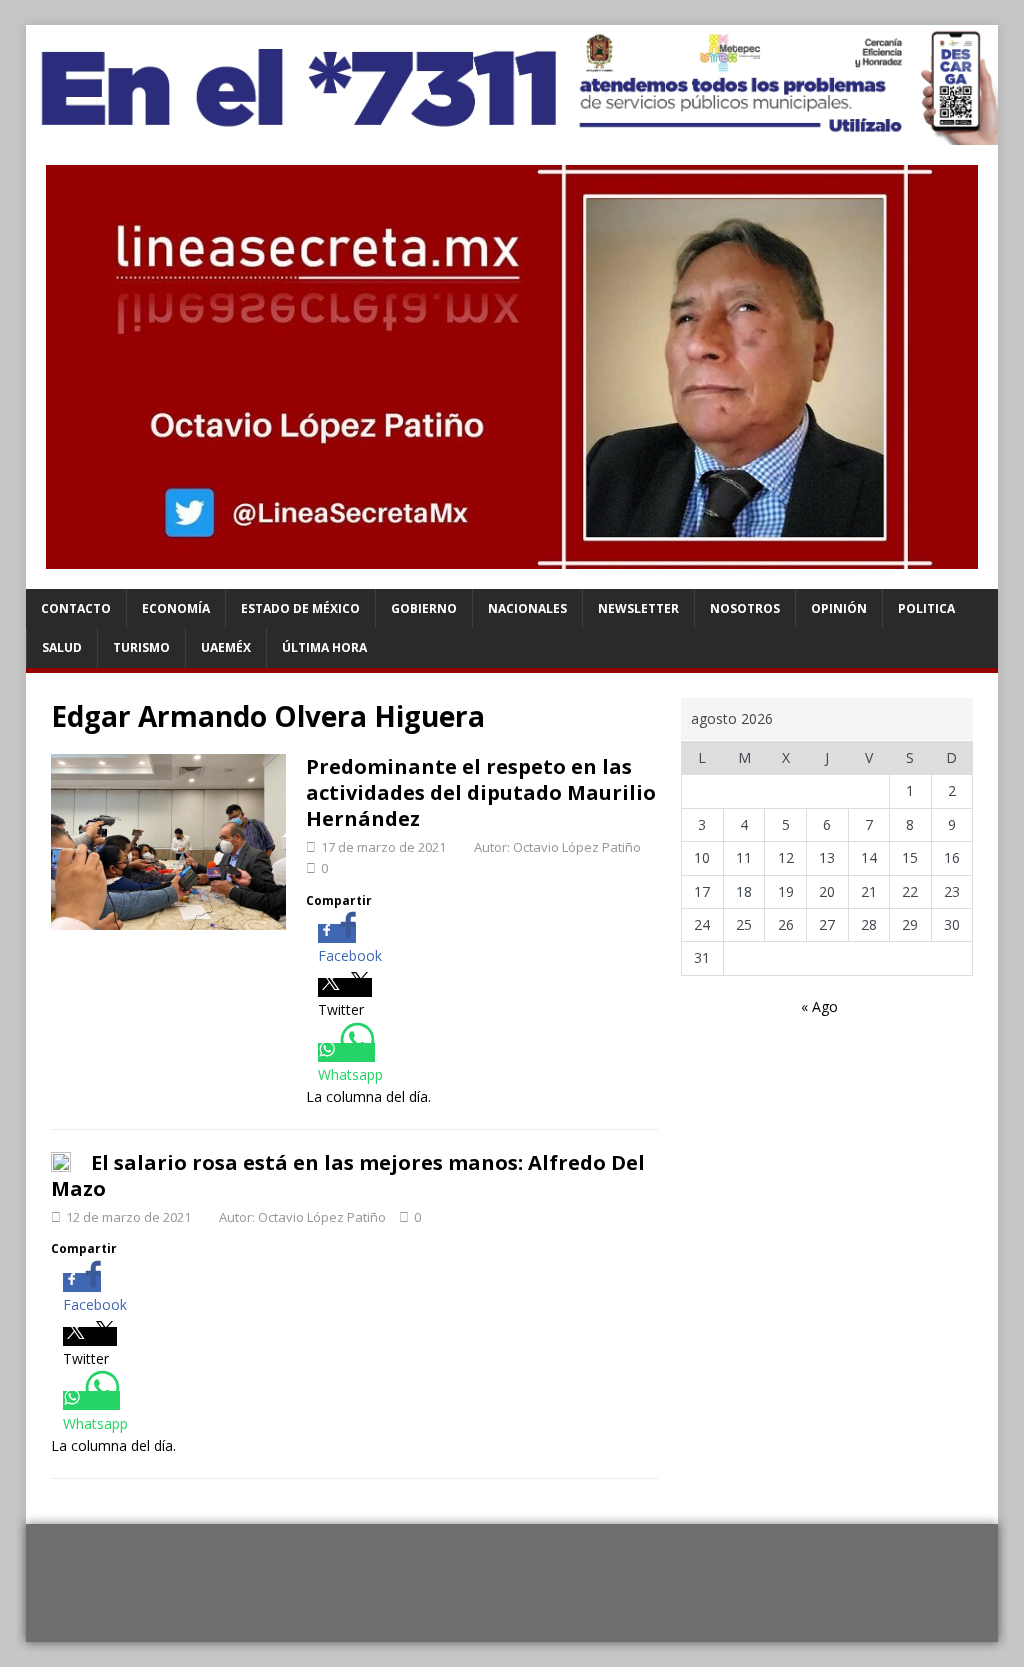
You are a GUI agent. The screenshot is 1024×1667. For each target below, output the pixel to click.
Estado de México (300, 608)
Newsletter (638, 608)
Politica (926, 608)
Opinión (839, 608)
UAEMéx (226, 647)
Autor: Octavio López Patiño (557, 847)
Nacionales (527, 608)
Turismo (141, 647)
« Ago (819, 1006)
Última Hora (324, 647)
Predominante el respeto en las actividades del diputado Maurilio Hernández (481, 792)
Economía (176, 608)
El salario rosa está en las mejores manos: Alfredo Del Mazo (348, 1175)
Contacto (76, 608)
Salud (62, 647)
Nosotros (745, 608)
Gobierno (424, 608)
